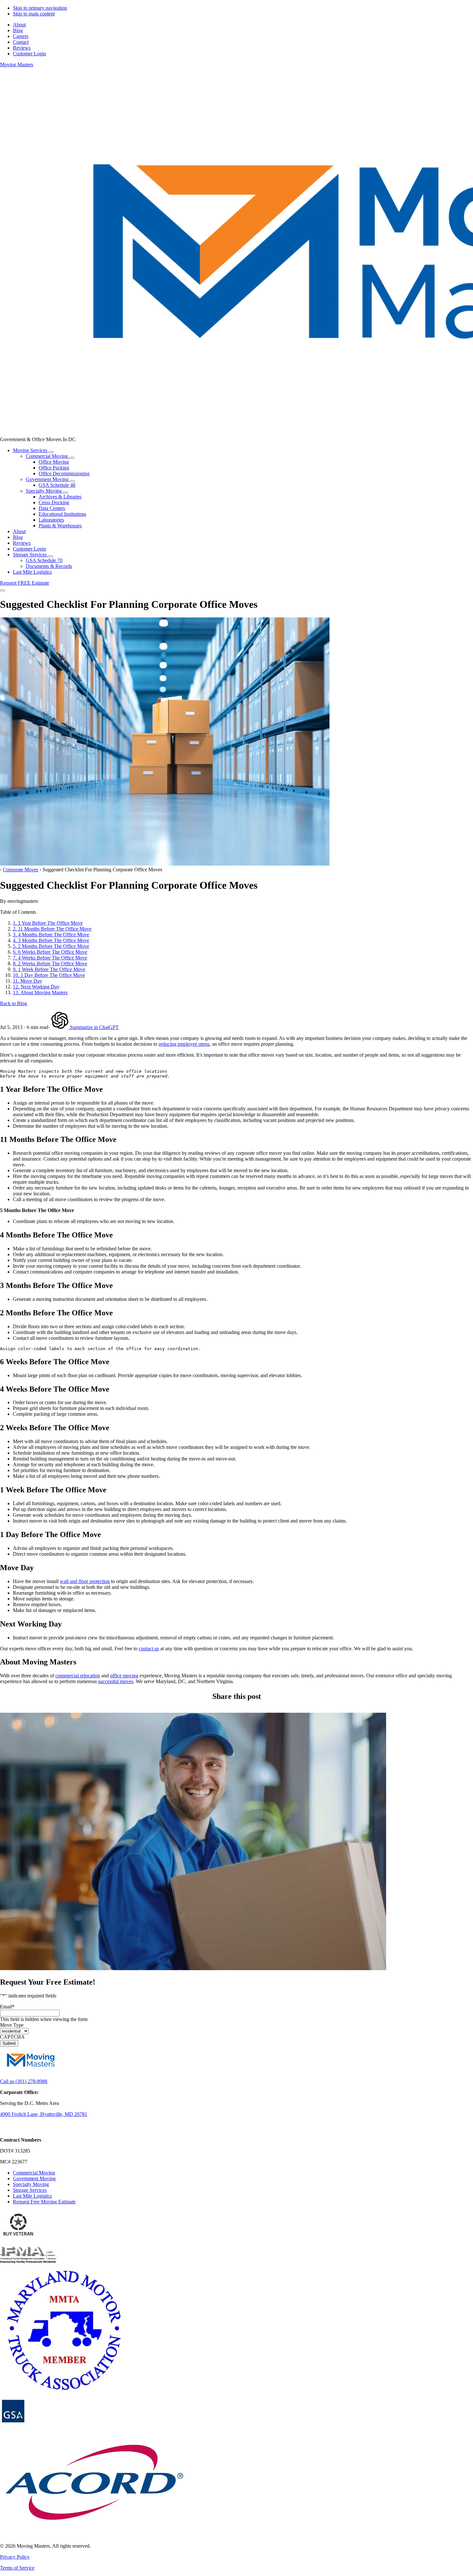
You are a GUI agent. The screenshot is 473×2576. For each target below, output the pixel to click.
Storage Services (30, 2190)
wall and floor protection (85, 1581)
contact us (149, 1649)
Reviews (22, 543)
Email (7, 2007)
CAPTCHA (12, 2037)
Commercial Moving (34, 2173)
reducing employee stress (184, 1044)
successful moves (116, 1681)
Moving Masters (17, 65)
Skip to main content (34, 14)
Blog (18, 537)
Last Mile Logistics (32, 2196)
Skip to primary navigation (40, 8)
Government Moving (34, 2178)
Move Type (12, 2025)
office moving (124, 1676)
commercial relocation (78, 1676)
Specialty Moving (31, 2184)
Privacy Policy (15, 2557)
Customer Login (29, 549)
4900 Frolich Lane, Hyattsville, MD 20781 (44, 2114)
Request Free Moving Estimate (44, 2202)
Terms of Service (17, 2568)
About (19, 531)
